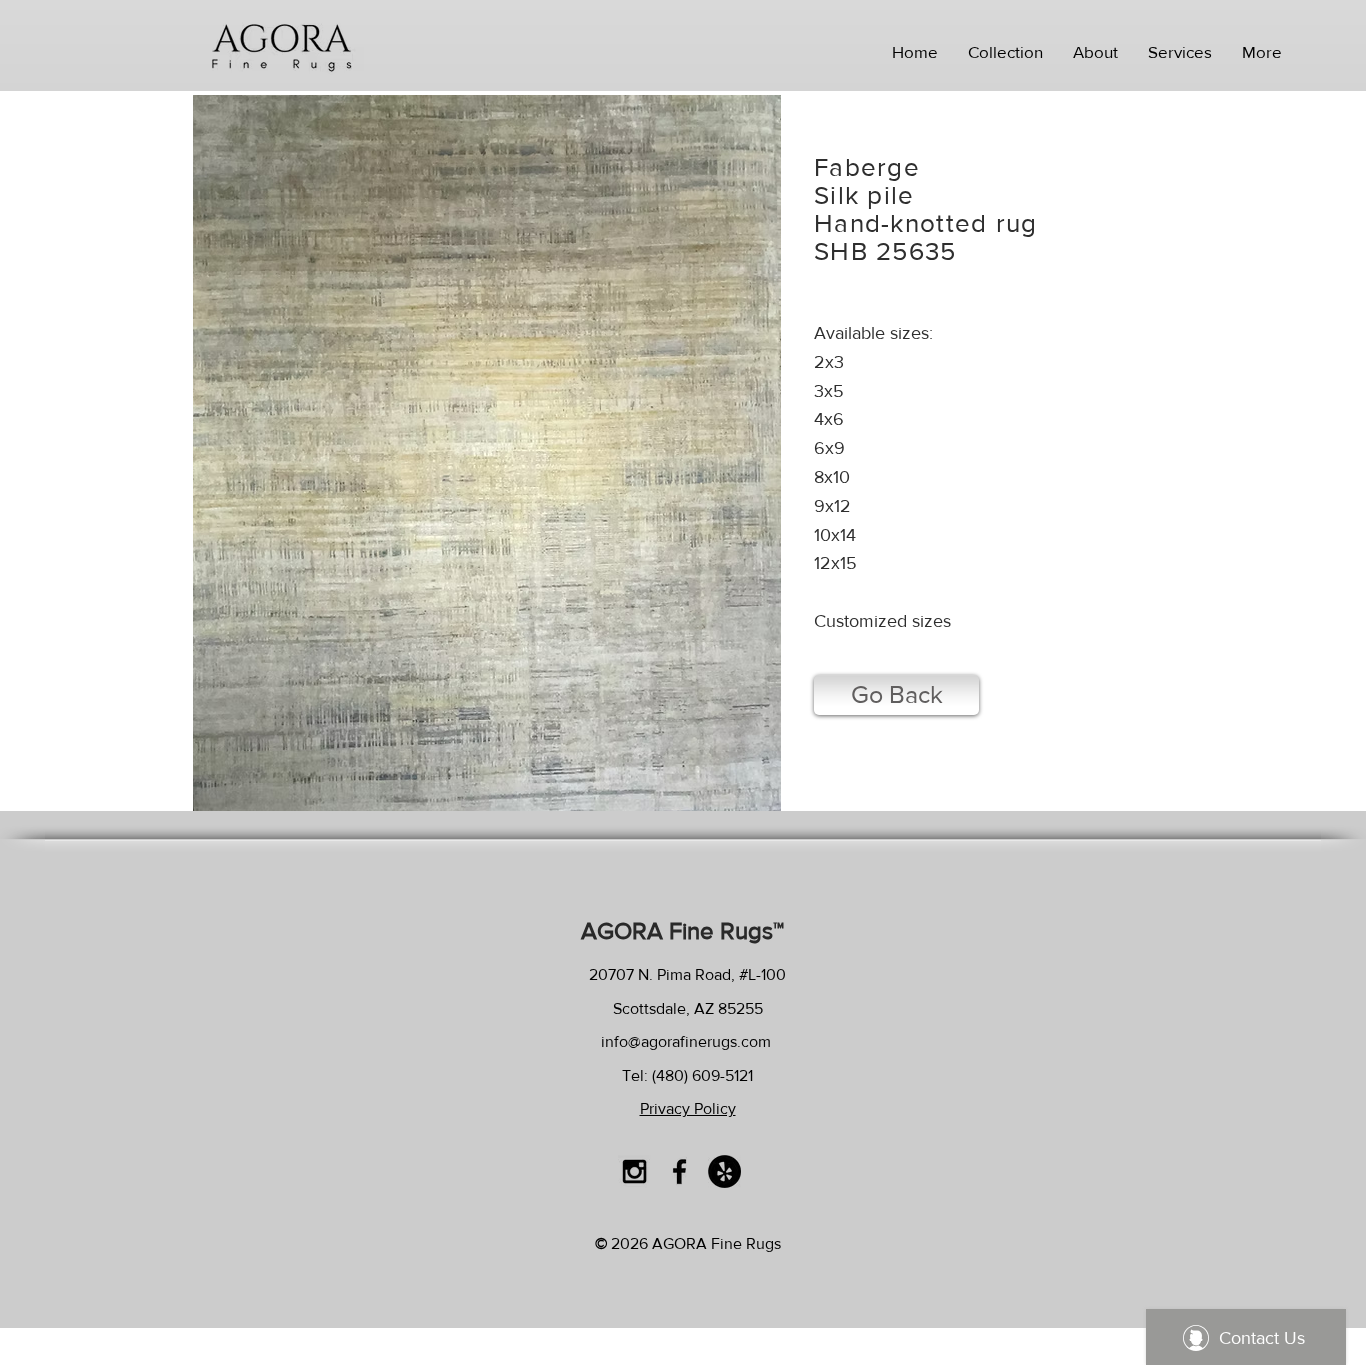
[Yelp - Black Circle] (724, 1171)
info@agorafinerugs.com (686, 1041)
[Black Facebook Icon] (679, 1171)
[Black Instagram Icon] (634, 1171)
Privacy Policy (688, 1108)
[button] (1005, 52)
